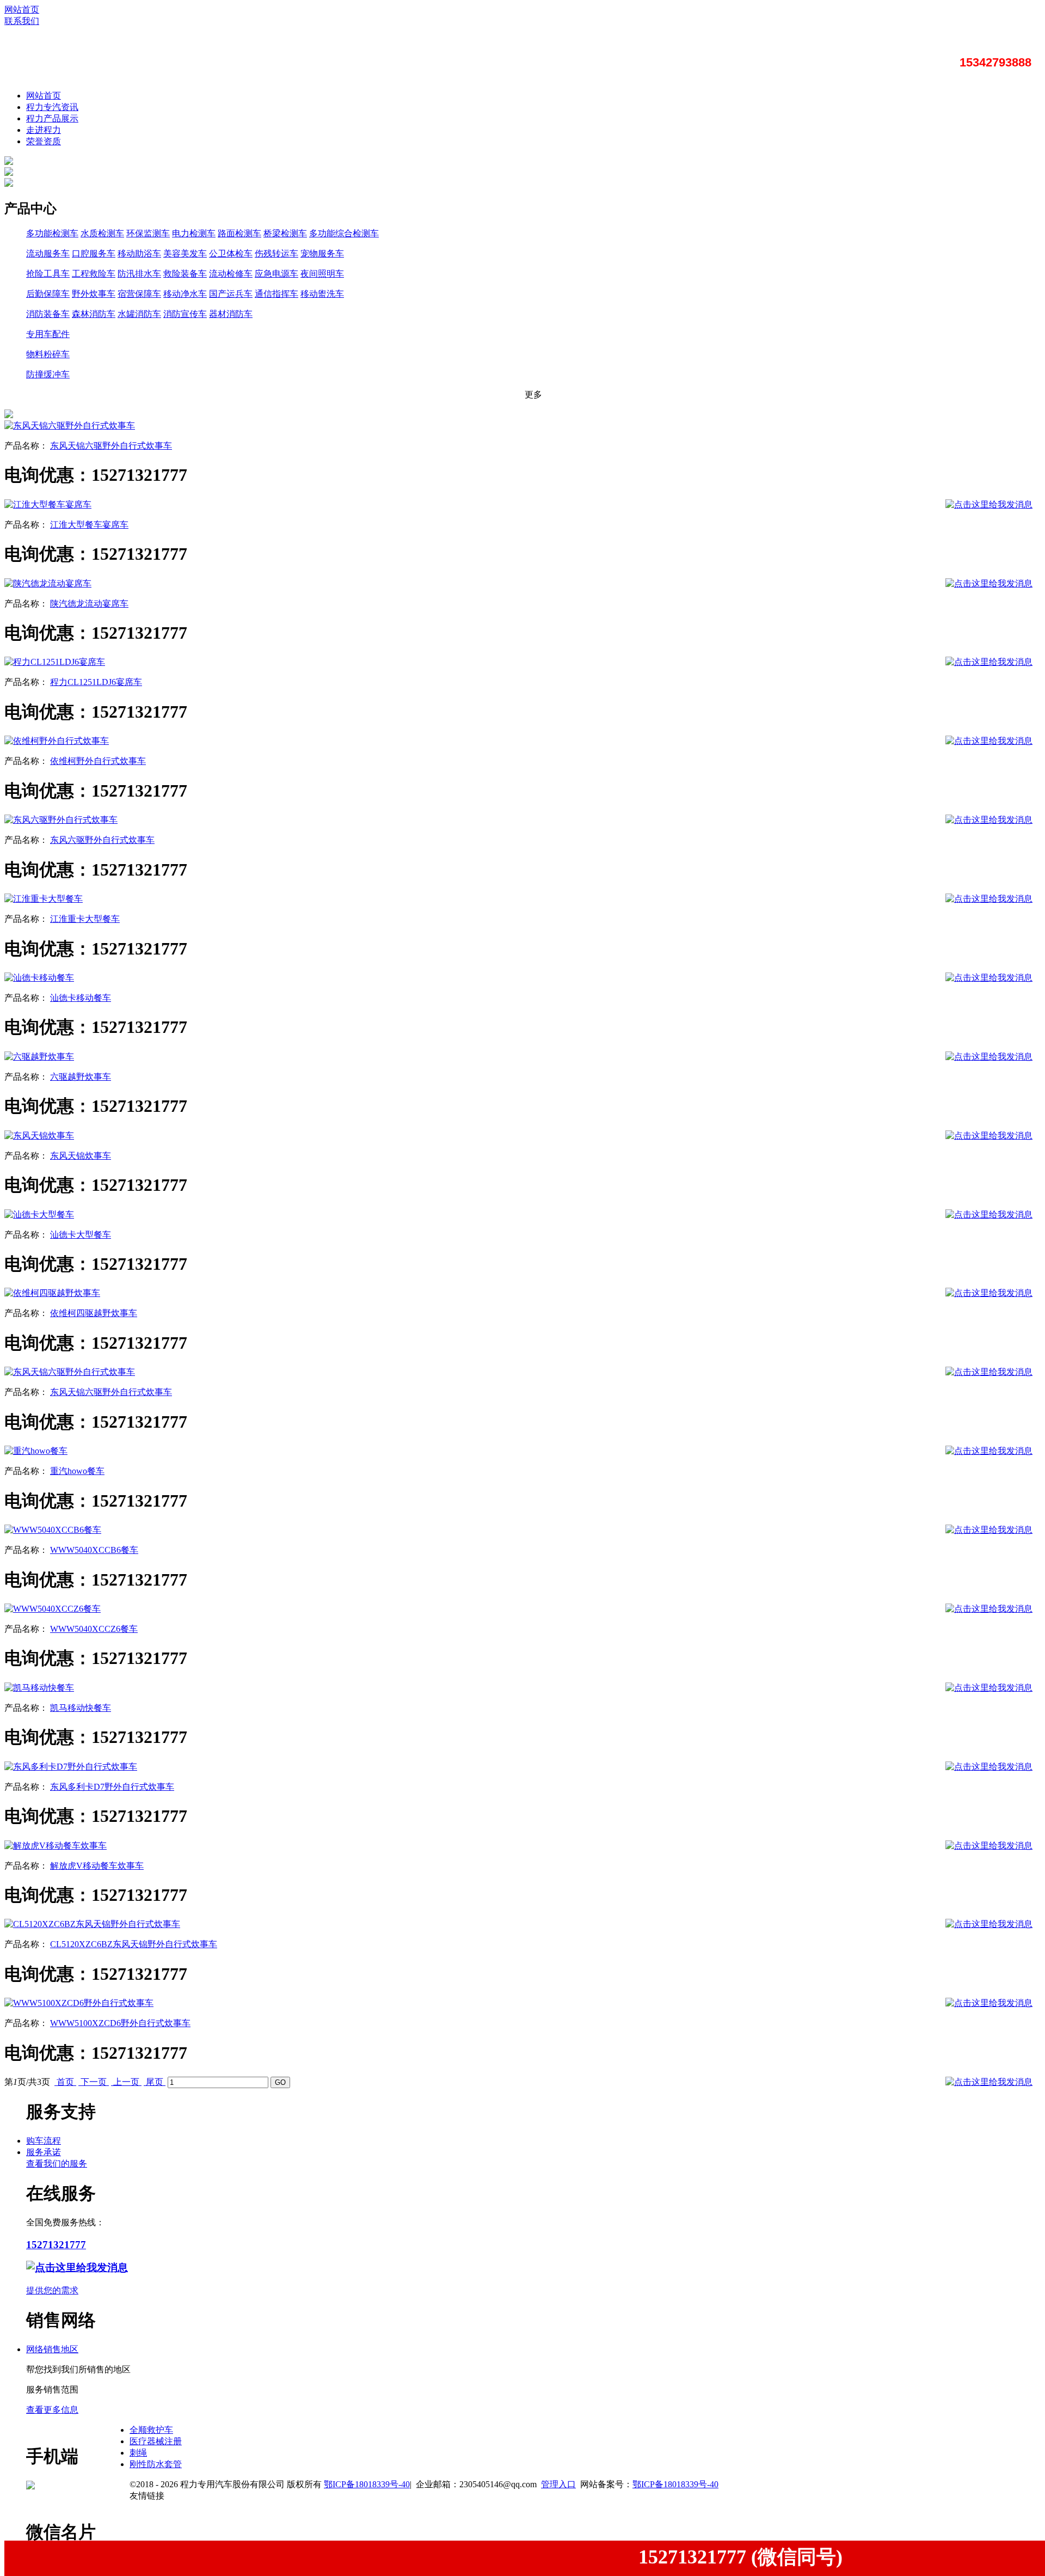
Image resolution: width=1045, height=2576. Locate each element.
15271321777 (56, 2245)
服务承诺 (44, 2152)
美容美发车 (185, 253)
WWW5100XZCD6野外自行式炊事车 (120, 2023)
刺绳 (138, 2453)
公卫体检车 (231, 253)
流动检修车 (231, 274)
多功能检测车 (52, 233)
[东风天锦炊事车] (39, 1136)
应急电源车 (276, 274)
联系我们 (22, 21)
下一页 (94, 2082)
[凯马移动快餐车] (39, 1688)
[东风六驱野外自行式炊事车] (61, 820)
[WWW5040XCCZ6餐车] (53, 1609)
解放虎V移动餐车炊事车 (97, 1866)
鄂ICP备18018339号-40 (367, 2484)
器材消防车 (231, 314)
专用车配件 (48, 334)
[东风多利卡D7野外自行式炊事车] (71, 1767)
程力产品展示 (52, 118)
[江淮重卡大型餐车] (44, 899)
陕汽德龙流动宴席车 (89, 604)
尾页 (155, 2082)
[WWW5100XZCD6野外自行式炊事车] (79, 2003)
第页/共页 (27, 2082)
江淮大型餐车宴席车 (89, 525)
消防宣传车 (185, 314)
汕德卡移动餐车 (81, 998)
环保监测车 (148, 233)
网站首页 (22, 10)
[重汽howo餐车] (36, 1451)
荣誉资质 (44, 141)
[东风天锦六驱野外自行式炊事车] (70, 426)
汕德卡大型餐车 (81, 1235)
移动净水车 (185, 294)
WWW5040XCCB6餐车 (94, 1550)
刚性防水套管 (156, 2464)
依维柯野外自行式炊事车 (98, 761)
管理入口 (558, 2484)
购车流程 (44, 2141)
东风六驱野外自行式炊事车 (102, 840)
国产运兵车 (231, 294)
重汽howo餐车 (77, 1471)
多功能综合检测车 (344, 233)
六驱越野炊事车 (81, 1077)
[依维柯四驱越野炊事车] (52, 1293)
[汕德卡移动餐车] (39, 978)
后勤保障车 (48, 294)
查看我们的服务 (57, 2164)
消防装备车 (48, 314)
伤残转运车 (276, 253)
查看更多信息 (52, 2410)
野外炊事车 (94, 294)
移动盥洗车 (322, 294)
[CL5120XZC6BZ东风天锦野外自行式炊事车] (92, 1924)
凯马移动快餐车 (81, 1708)
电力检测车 (194, 233)
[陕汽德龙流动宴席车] (48, 583)
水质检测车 (102, 233)
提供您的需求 (52, 2290)
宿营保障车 (139, 294)
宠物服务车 (322, 253)
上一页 (126, 2082)
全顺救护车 (151, 2430)
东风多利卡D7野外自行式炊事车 (112, 1787)
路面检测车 (239, 233)
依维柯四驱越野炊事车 (94, 1313)
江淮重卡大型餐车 (85, 919)
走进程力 (44, 130)
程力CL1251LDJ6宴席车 (96, 682)
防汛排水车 (139, 274)
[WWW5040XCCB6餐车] (53, 1530)
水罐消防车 (139, 314)
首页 (65, 2082)
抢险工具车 (48, 274)
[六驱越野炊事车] (39, 1057)
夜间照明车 (322, 274)
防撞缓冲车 (48, 374)
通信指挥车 (276, 294)
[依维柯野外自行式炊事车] (57, 741)
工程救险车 (94, 274)
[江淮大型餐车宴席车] (48, 504)
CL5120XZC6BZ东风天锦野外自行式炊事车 (134, 1944)
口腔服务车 (94, 253)
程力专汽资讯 (52, 107)
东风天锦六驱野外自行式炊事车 (111, 446)
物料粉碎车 (48, 354)
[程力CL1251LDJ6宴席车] (55, 662)
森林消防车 (94, 314)
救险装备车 (185, 274)
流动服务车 (48, 253)
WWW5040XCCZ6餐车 (94, 1629)
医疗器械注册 (156, 2441)
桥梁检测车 (285, 233)
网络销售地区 (52, 2349)
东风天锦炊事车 (81, 1156)
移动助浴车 (139, 253)
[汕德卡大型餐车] (39, 1214)
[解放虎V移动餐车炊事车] (56, 1846)
